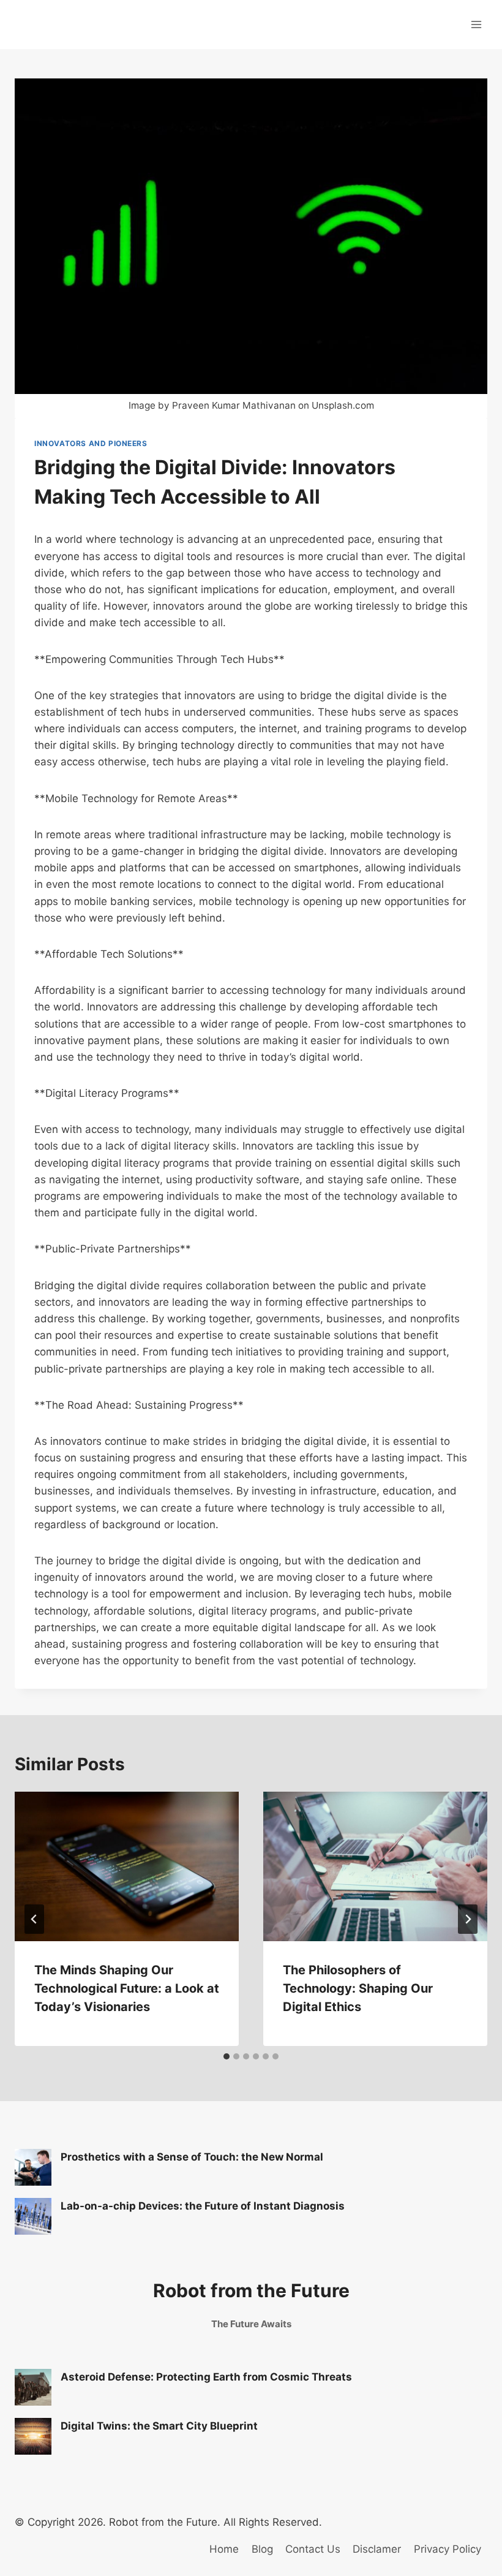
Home (224, 2549)
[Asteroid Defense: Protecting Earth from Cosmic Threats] (33, 2387)
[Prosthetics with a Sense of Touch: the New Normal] (33, 2167)
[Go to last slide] (34, 1919)
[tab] (227, 2056)
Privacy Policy (448, 2549)
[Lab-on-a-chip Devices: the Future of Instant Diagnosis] (33, 2216)
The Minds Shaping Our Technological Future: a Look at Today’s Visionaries (127, 1988)
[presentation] (127, 1866)
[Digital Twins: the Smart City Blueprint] (33, 2436)
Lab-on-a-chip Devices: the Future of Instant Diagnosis (203, 2206)
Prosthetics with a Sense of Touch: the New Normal (192, 2157)
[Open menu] (476, 24)
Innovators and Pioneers (91, 443)
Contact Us (313, 2549)
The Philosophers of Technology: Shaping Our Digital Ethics (358, 1988)
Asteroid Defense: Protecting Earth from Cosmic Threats (206, 2377)
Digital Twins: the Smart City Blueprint (159, 2426)
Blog (262, 2549)
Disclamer (377, 2549)
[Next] (468, 1919)
